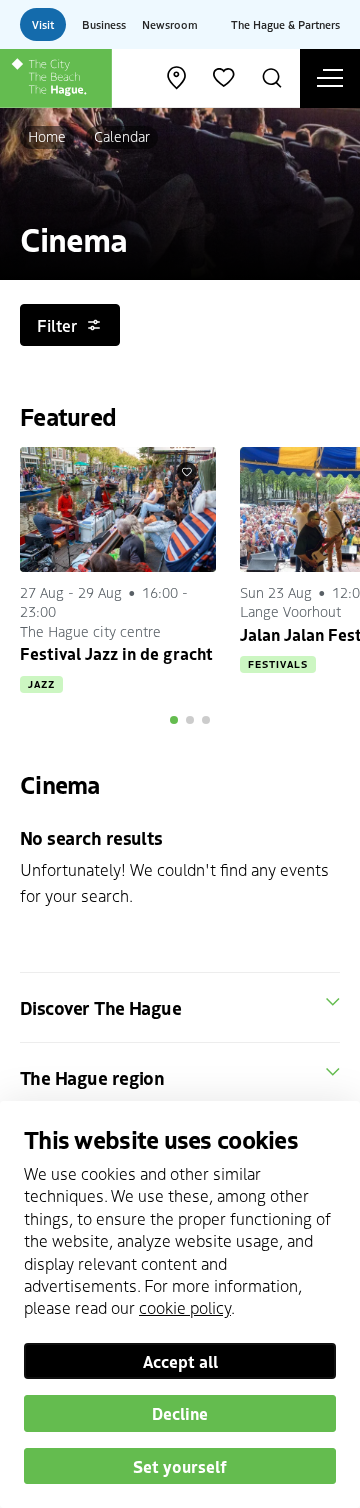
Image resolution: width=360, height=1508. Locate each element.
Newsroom (170, 24)
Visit (43, 24)
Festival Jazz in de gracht (116, 653)
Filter (57, 325)
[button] (174, 720)
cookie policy (185, 1307)
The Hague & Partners (285, 24)
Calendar (122, 136)
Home (47, 136)
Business (104, 24)
